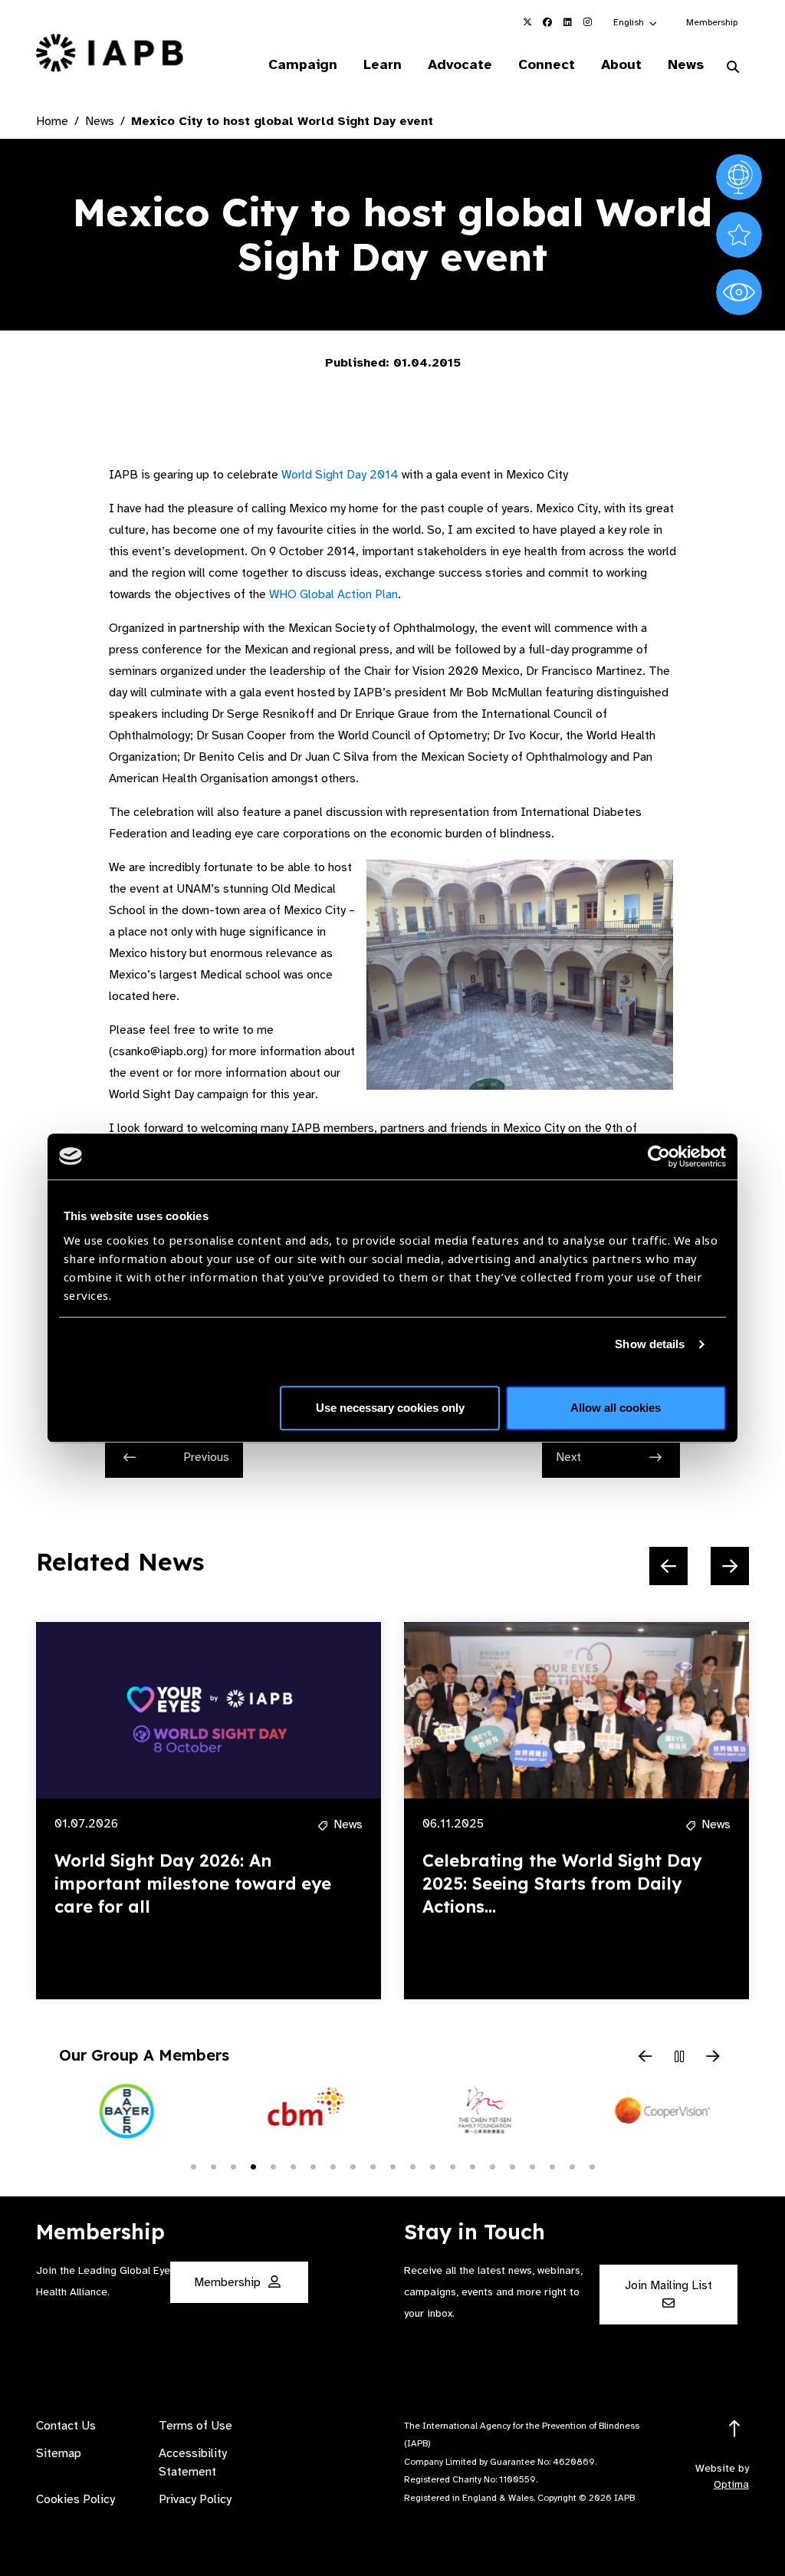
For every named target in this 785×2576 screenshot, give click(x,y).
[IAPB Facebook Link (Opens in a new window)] (547, 22)
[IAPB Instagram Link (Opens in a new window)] (587, 22)
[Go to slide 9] (353, 2166)
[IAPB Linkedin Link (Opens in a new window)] (567, 22)
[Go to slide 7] (313, 2166)
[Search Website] (733, 67)
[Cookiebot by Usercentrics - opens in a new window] (659, 1156)
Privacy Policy (195, 2499)
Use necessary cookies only (390, 1408)
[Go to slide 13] (432, 2166)
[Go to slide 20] (572, 2166)
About (621, 64)
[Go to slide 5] (273, 2166)
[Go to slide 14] (452, 2166)
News (686, 64)
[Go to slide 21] (592, 2166)
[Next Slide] (730, 1566)
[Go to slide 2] (213, 2166)
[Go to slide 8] (333, 2166)
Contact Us (66, 2426)
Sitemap (59, 2453)
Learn (383, 64)
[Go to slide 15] (472, 2166)
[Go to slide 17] (512, 2166)
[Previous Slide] (668, 1566)
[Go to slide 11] (392, 2166)
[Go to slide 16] (492, 2166)
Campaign (303, 64)
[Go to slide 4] (253, 2166)
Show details (650, 1344)
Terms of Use (195, 2426)
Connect (547, 64)
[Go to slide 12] (412, 2166)
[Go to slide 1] (193, 2166)
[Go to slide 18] (532, 2166)
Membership (712, 22)
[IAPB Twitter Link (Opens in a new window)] (527, 22)
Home (52, 121)
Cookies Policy (76, 2499)
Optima (731, 2484)
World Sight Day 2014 (340, 475)
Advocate (460, 64)
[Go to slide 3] (233, 2166)
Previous (206, 1457)
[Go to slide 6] (293, 2166)
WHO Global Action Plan (333, 594)
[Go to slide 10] (373, 2166)
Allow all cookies (616, 1408)
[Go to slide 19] (552, 2166)
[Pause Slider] (679, 2058)
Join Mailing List (668, 2285)
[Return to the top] (735, 2429)
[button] (636, 22)
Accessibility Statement (193, 2462)
